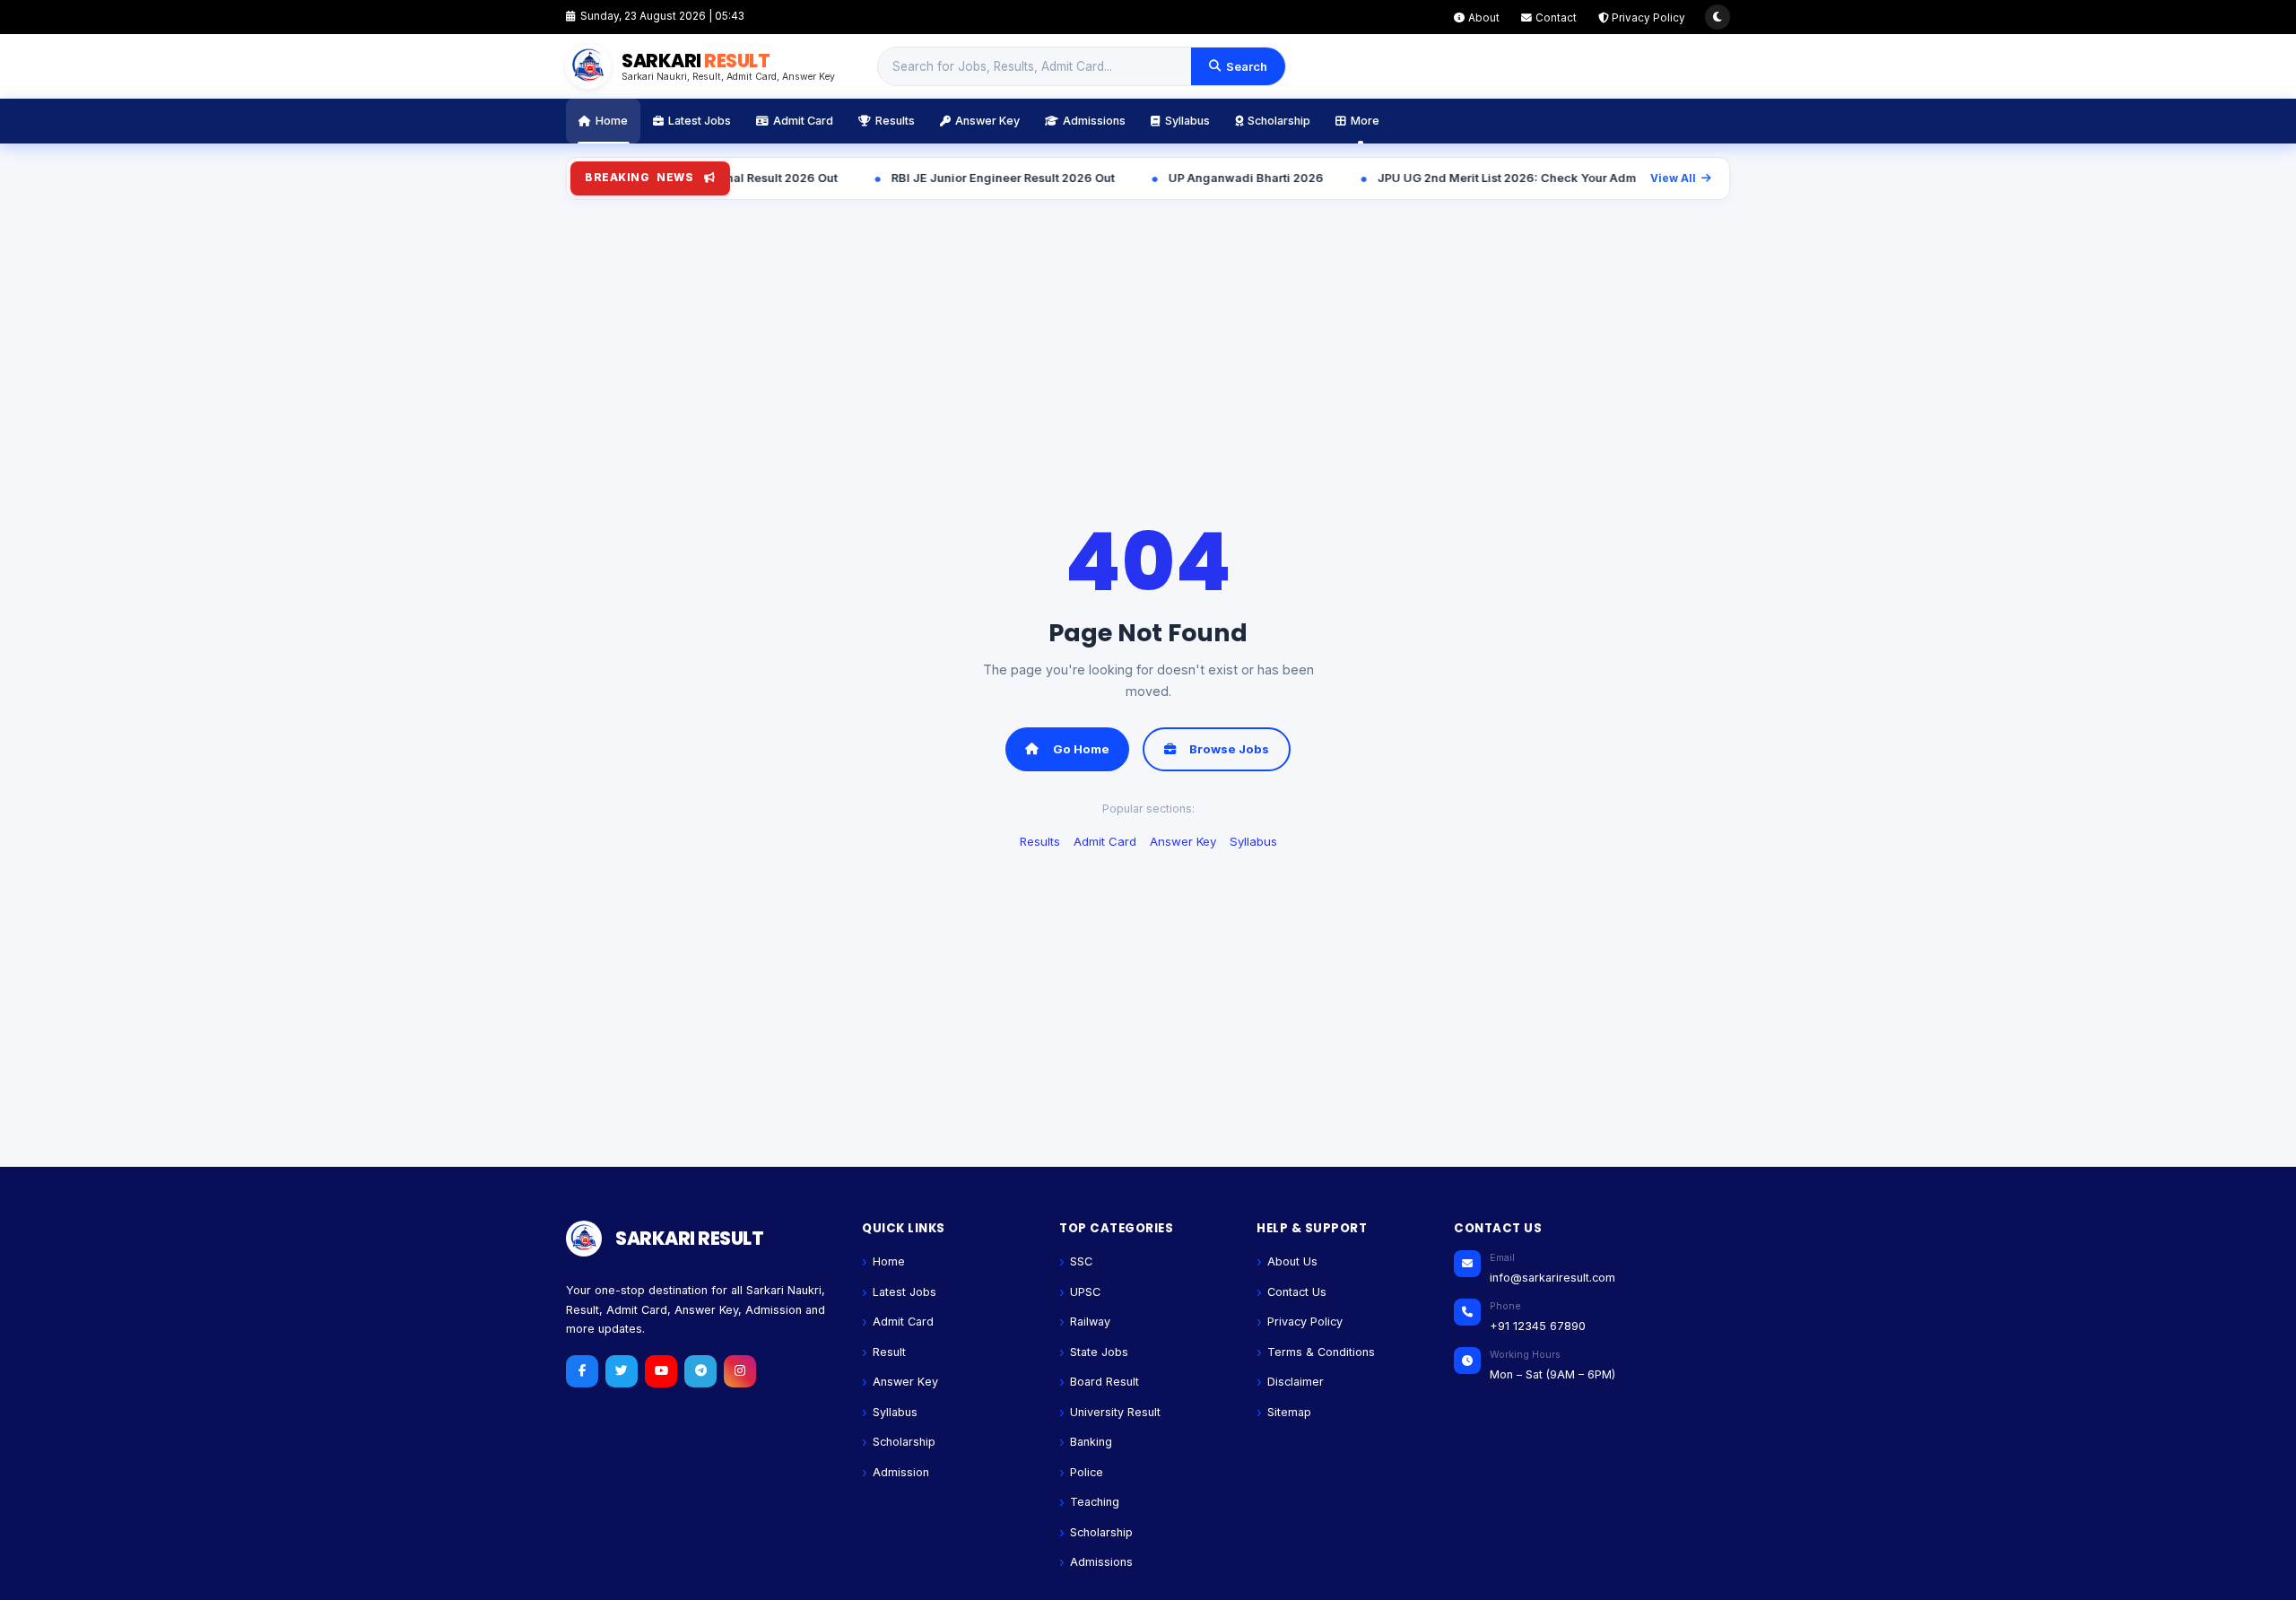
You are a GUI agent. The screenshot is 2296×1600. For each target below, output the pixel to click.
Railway (1090, 1322)
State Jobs (1099, 1352)
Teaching (1095, 1502)
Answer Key (987, 121)
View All (1673, 178)
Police (1087, 1472)
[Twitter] (622, 1371)
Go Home (1081, 749)
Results (895, 121)
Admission (901, 1472)
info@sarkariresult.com (1552, 1278)
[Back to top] (2255, 1577)
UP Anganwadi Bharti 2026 (1146, 178)
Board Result (1105, 1382)
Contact (1556, 18)
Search (1247, 66)
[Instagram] (740, 1371)
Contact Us (1297, 1292)
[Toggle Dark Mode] (1718, 17)
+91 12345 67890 (1538, 1326)
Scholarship (1279, 121)
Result (889, 1352)
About (1484, 18)
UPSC (1085, 1292)
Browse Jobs (1229, 749)
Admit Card (803, 121)
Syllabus (1187, 121)
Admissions (1094, 121)
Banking (1091, 1442)
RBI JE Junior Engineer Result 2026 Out (903, 178)
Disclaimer (1296, 1382)
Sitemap (1289, 1412)
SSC (1081, 1261)
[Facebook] (582, 1371)
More (1365, 121)
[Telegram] (700, 1371)
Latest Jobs (700, 121)
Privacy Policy (1648, 18)
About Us (1292, 1261)
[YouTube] (661, 1371)
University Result (1115, 1412)
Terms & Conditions (1321, 1352)
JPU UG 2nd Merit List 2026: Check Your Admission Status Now (1457, 178)
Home (612, 121)
